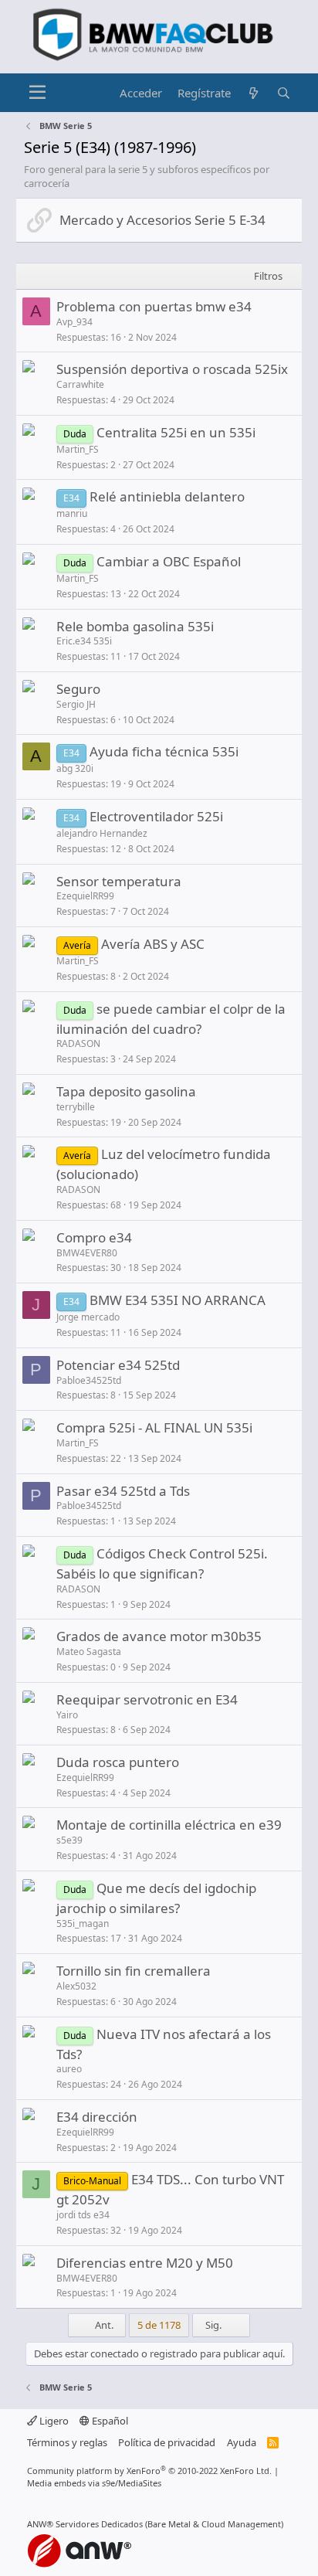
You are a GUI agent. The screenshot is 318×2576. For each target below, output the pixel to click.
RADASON (78, 1043)
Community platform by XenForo (149, 2471)
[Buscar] (284, 93)
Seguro (78, 689)
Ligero (53, 2421)
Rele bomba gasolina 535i (135, 626)
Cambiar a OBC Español (169, 561)
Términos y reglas (67, 2442)
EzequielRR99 (85, 896)
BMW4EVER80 (87, 1253)
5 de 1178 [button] (159, 2325)
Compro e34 (94, 1237)
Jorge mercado (88, 1317)
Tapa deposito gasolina (126, 1091)
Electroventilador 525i (156, 816)
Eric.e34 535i (84, 641)
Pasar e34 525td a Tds (123, 1491)
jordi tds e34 (83, 2215)
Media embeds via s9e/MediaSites (94, 2483)
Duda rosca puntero (118, 1762)
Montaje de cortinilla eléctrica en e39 (169, 1825)
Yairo (67, 1715)
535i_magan (83, 1924)
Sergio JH (76, 704)
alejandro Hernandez (102, 833)
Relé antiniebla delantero (167, 496)
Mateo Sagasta (89, 1652)
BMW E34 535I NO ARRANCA (178, 1300)
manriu (72, 513)
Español (109, 2421)
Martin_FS (78, 449)
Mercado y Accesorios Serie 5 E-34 (162, 220)
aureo (69, 2069)
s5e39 (69, 1840)
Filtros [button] (268, 276)
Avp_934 (74, 322)
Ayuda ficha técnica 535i (164, 751)
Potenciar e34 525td (118, 1365)
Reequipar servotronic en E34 (147, 1699)
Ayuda (242, 2442)
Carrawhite (80, 384)
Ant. (103, 2325)
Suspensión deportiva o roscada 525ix (172, 369)
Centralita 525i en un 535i (176, 432)
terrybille (76, 1107)
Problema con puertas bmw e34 (154, 306)
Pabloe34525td (89, 1380)
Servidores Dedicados (99, 2524)
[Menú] (37, 93)
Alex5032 (76, 1986)
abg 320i (75, 768)
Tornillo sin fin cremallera (134, 1971)
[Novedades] (254, 93)
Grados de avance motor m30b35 (159, 1636)
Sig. (215, 2325)
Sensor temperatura (119, 881)
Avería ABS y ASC (153, 944)
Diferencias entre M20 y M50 (145, 2263)
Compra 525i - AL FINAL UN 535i (154, 1427)
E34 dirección (97, 2117)
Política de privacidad (167, 2442)
